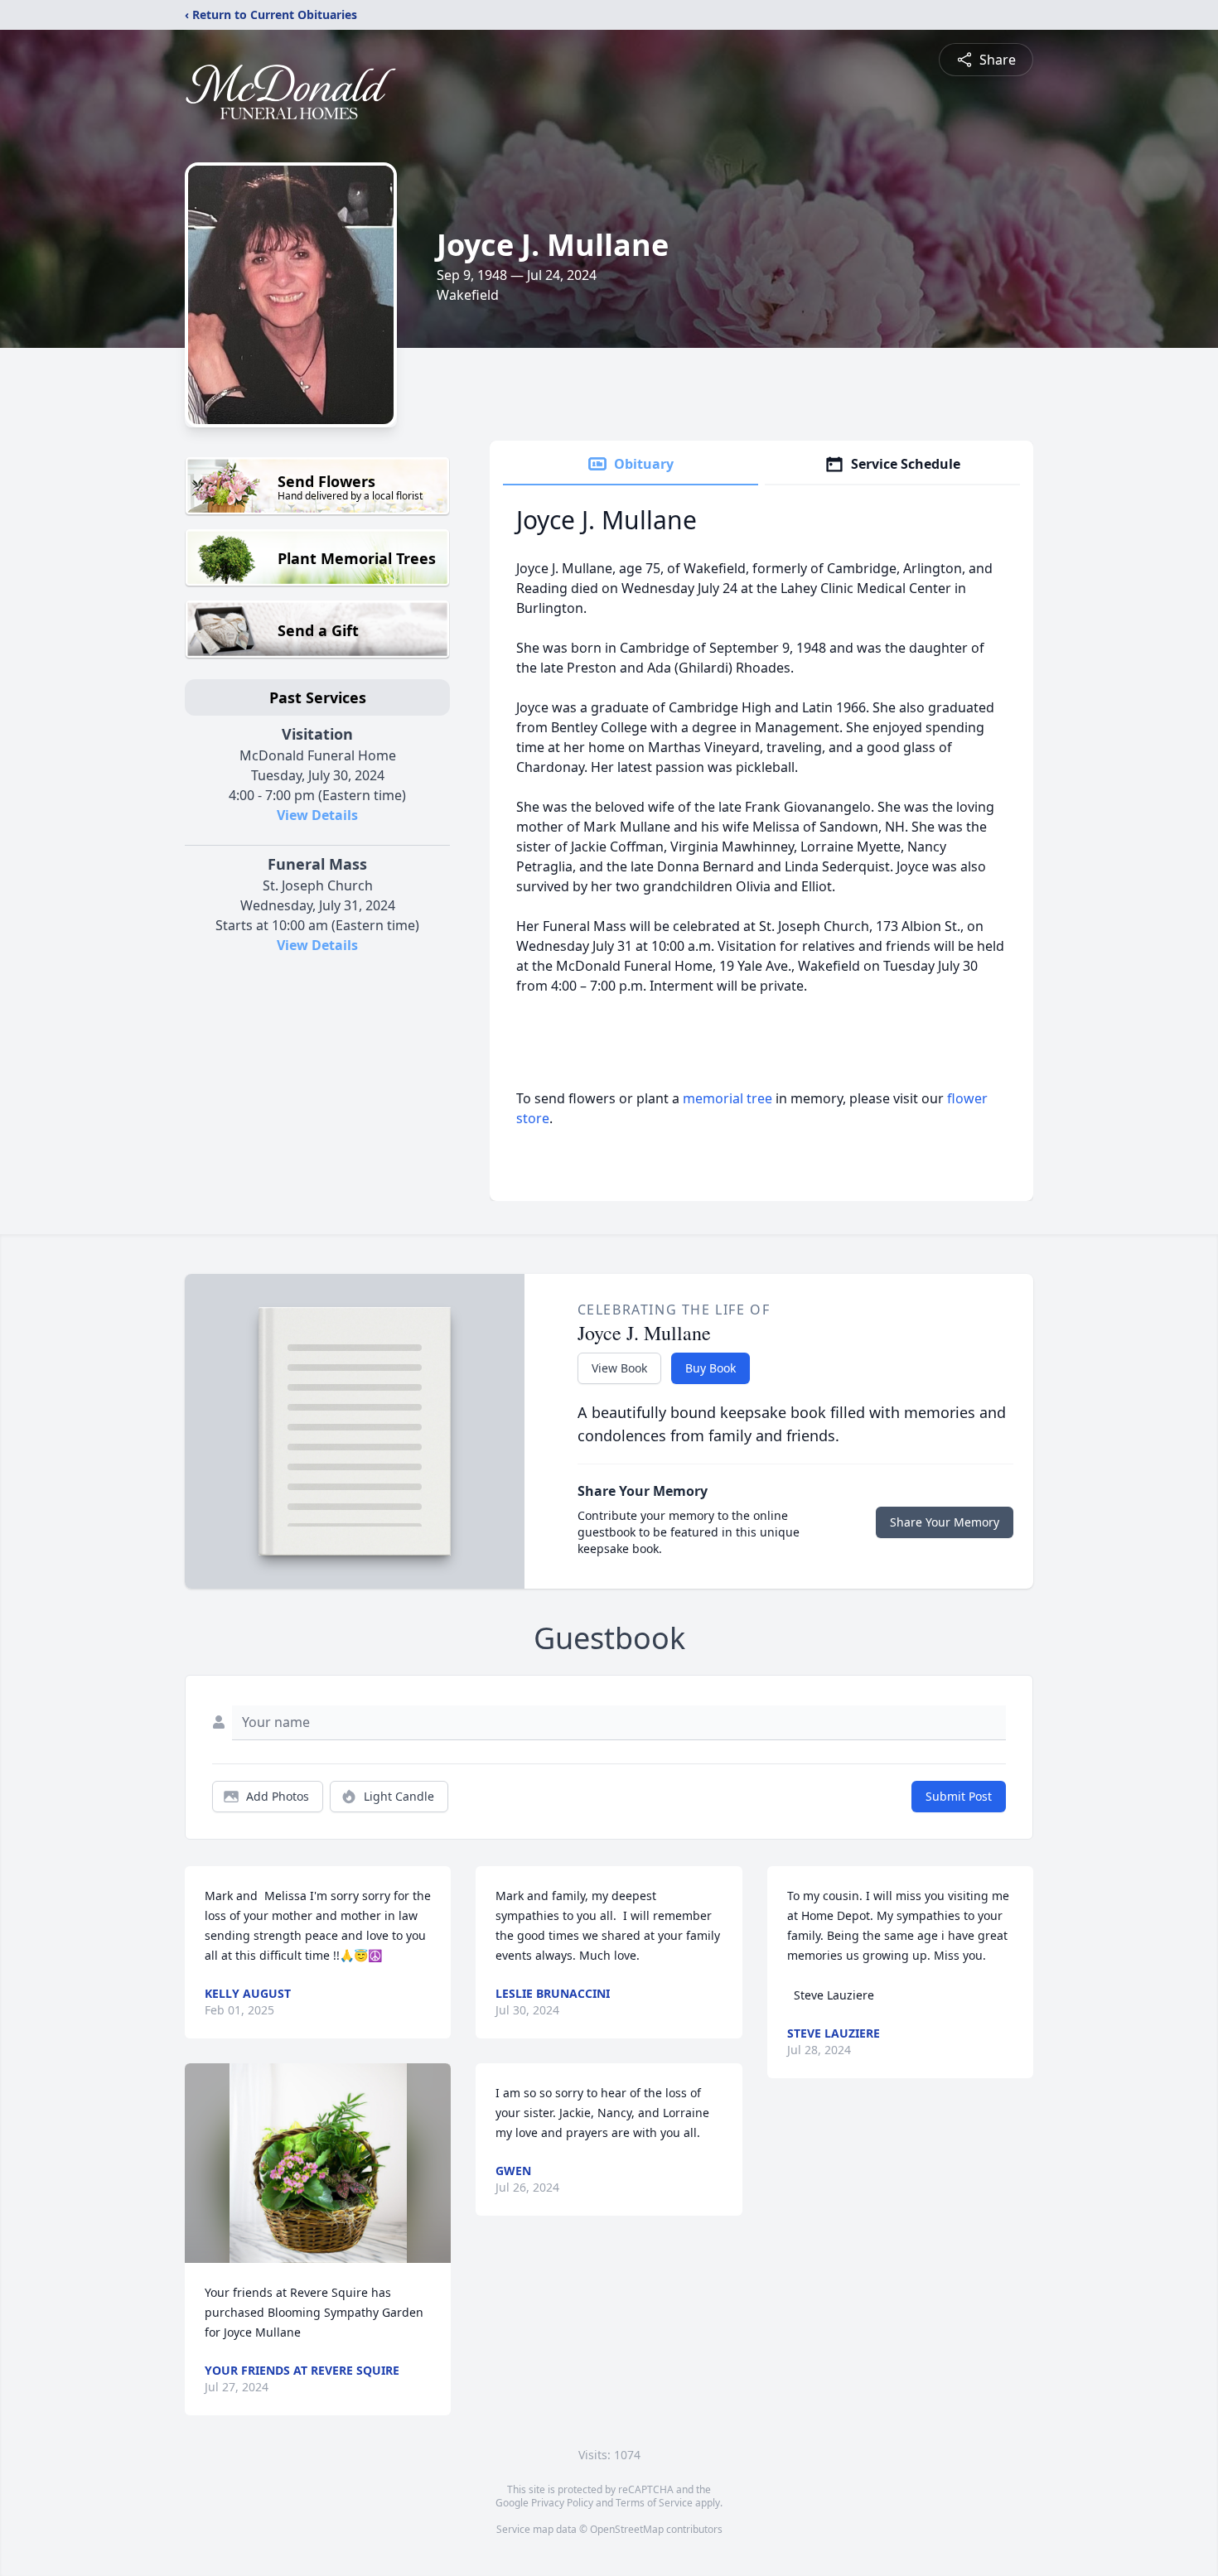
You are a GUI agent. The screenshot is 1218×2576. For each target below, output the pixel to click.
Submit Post (959, 1796)
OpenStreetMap (627, 2529)
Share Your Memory (945, 1522)
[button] (318, 2163)
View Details (317, 815)
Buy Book (710, 1368)
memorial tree (727, 1098)
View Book (619, 1368)
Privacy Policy (562, 2503)
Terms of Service (654, 2503)
